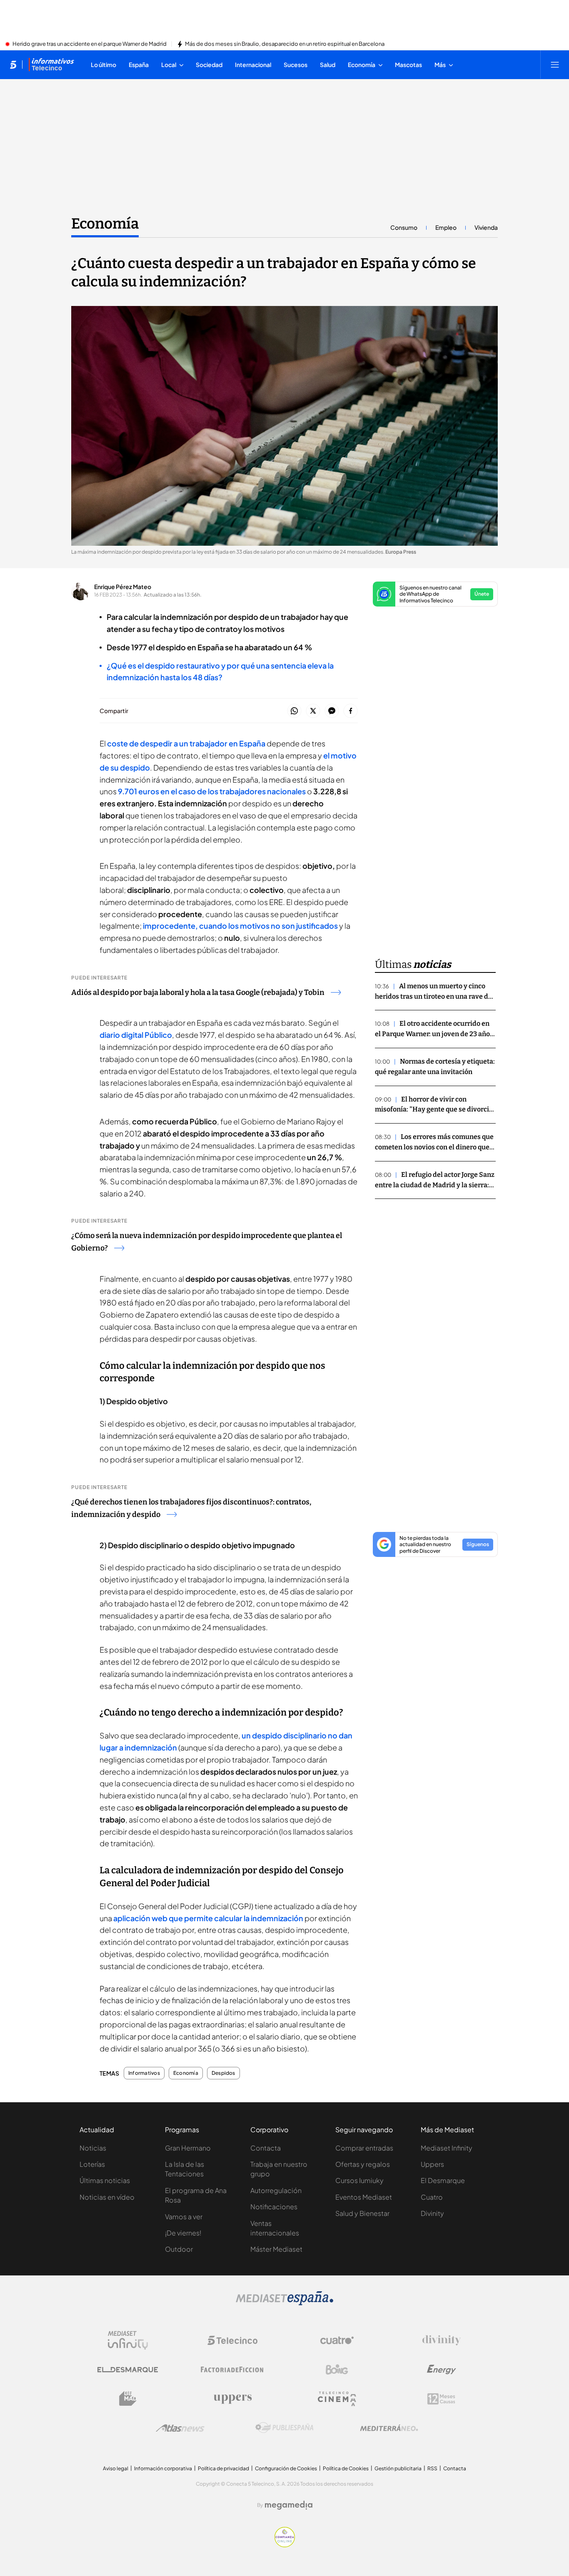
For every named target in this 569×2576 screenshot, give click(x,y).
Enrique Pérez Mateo (123, 587)
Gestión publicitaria (398, 2468)
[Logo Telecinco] (232, 2340)
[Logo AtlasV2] (180, 2428)
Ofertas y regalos (363, 2164)
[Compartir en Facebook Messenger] (332, 711)
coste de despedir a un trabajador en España (186, 743)
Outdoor (179, 2249)
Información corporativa (163, 2468)
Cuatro (432, 2197)
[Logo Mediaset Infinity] (128, 2340)
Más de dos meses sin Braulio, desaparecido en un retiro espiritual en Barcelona (285, 44)
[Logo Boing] (337, 2370)
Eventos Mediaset (364, 2197)
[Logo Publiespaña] (284, 2428)
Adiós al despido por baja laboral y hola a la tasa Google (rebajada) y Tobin (198, 992)
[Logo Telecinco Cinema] (337, 2399)
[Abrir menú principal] (555, 65)
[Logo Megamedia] (289, 2505)
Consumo (404, 227)
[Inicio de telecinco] (13, 65)
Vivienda (486, 227)
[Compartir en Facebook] (351, 711)
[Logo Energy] (442, 2370)
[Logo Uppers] (232, 2399)
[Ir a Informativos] (51, 65)
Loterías (92, 2164)
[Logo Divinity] (442, 2340)
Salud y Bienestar (362, 2213)
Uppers (432, 2164)
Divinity (432, 2213)
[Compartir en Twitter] (313, 711)
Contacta (266, 2148)
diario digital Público (136, 1035)
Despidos (223, 2073)
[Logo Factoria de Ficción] (232, 2370)
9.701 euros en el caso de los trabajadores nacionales (212, 791)
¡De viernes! (183, 2233)
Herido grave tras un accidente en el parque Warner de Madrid (90, 44)
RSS (432, 2468)
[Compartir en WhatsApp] (294, 711)
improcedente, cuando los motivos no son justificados (240, 926)
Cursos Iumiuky (359, 2180)
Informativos (144, 2073)
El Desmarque (443, 2180)
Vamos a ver (184, 2217)
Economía (105, 224)
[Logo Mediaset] (284, 2303)
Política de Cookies (346, 2468)
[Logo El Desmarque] (128, 2370)
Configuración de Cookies (286, 2468)
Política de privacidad (223, 2468)
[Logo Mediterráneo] (389, 2428)
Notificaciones (274, 2207)
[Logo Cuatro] (337, 2340)
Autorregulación (276, 2190)
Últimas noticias (105, 2180)
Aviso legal (116, 2468)
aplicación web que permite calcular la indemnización (208, 1918)
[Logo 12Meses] (441, 2399)
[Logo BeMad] (128, 2399)
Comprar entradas (364, 2148)
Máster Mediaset (276, 2249)
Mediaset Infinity (447, 2148)
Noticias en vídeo (107, 2197)
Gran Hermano (188, 2148)
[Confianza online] (285, 2545)
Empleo (446, 227)
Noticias (93, 2148)
